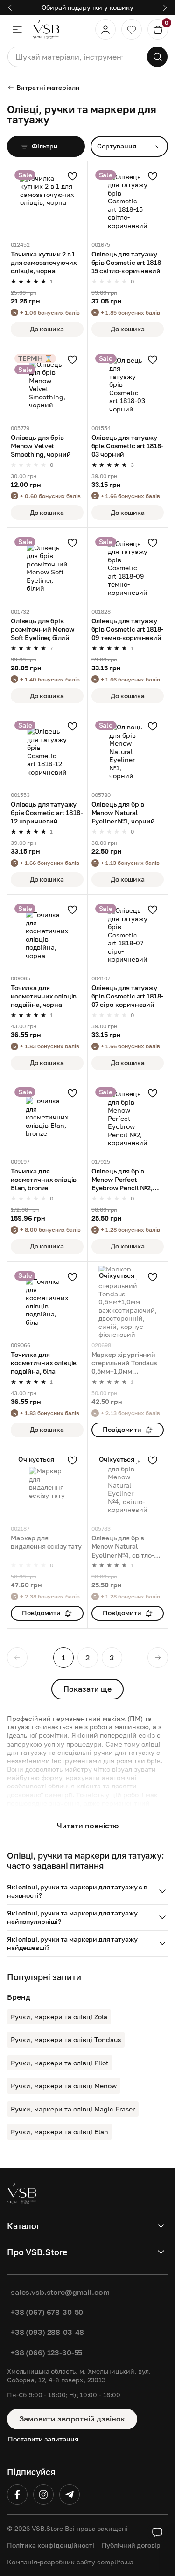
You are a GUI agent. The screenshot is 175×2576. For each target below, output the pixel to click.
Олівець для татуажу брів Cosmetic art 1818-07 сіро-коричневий (128, 996)
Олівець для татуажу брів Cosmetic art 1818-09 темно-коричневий (128, 629)
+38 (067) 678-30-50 (47, 2312)
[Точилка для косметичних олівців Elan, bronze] (47, 1118)
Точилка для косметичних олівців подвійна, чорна (44, 996)
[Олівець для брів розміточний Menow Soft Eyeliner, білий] (47, 568)
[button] (87, 1892)
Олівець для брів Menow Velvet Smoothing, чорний (41, 446)
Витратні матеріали (48, 87)
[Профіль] (105, 29)
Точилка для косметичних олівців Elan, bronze (44, 1179)
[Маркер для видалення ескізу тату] (47, 1485)
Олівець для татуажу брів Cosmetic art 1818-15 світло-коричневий (128, 262)
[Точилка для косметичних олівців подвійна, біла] (47, 1302)
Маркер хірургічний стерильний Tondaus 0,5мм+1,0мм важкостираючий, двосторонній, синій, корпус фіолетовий (125, 1363)
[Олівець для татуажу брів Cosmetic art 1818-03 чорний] (128, 384)
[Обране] (132, 29)
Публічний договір (131, 2545)
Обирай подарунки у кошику (87, 7)
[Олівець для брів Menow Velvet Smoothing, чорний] (47, 384)
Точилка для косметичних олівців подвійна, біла (44, 1363)
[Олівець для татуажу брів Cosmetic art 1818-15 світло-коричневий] (128, 201)
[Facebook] (17, 2495)
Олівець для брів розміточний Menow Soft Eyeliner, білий (43, 629)
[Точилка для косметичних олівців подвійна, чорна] (47, 935)
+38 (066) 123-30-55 (46, 2353)
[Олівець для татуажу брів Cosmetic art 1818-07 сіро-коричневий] (128, 935)
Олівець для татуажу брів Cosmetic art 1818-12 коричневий (47, 813)
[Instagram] (43, 2495)
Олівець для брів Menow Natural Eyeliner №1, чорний (123, 813)
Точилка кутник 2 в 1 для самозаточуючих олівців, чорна (44, 262)
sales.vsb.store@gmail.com (60, 2292)
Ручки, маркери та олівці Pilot (60, 2063)
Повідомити (122, 1429)
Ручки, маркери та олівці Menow (64, 2086)
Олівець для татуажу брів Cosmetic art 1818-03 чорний (128, 446)
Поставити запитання (43, 2439)
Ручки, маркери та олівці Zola (59, 2017)
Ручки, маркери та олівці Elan (59, 2132)
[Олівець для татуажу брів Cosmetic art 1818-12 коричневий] (47, 751)
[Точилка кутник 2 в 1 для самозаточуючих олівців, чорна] (47, 201)
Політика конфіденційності (51, 2545)
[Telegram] (70, 2495)
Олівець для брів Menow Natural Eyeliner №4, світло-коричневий (123, 1547)
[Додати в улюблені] (72, 176)
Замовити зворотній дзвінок (72, 2419)
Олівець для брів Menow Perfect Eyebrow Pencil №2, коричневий (122, 1180)
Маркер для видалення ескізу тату (46, 1542)
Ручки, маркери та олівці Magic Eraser (73, 2109)
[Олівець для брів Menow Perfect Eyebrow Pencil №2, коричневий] (128, 1118)
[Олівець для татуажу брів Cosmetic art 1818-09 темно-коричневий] (128, 568)
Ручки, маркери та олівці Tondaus (66, 2040)
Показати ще (87, 1689)
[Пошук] (157, 57)
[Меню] (17, 29)
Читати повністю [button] (88, 1826)
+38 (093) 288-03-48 (47, 2332)
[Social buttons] (157, 2532)
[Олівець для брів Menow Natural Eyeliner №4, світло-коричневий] (128, 1485)
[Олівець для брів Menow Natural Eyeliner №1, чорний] (128, 751)
